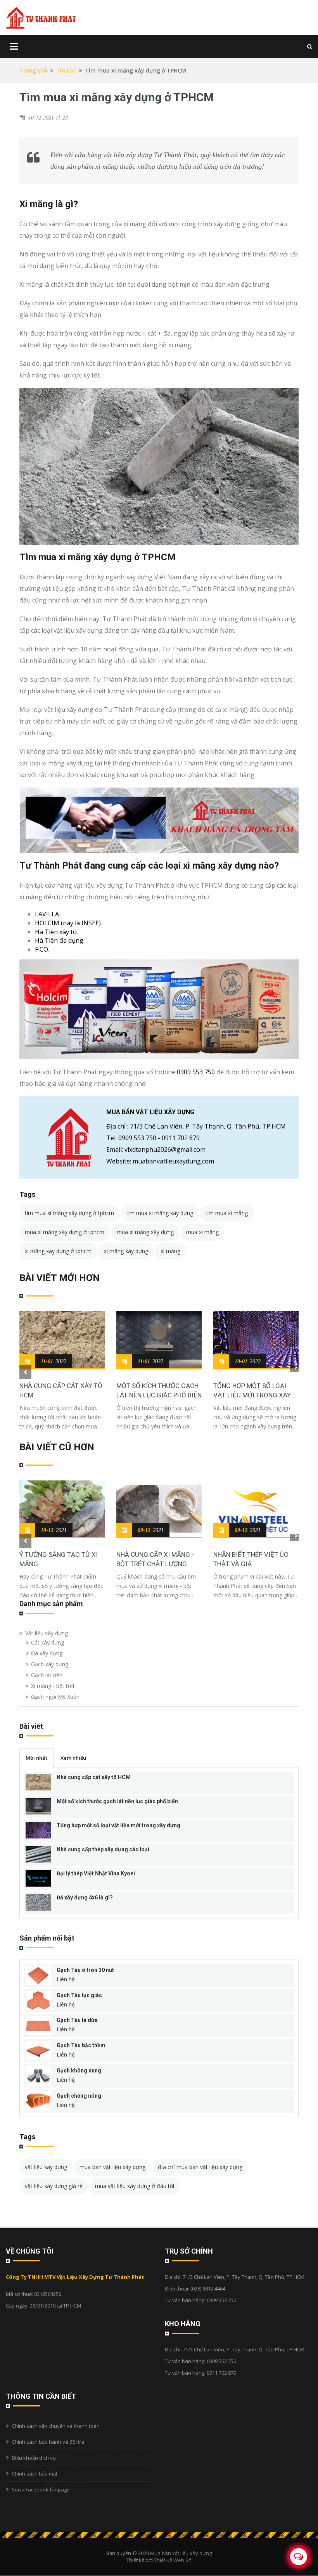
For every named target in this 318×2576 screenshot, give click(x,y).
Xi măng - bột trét (53, 1686)
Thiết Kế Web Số (173, 2560)
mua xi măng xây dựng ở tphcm (65, 1232)
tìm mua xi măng (227, 1213)
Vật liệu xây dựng (47, 1633)
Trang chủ (33, 70)
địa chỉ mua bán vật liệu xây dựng (200, 2167)
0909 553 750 (196, 1072)
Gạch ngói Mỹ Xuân (55, 1697)
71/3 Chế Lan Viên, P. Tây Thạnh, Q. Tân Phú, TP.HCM (208, 1126)
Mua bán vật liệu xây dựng (181, 2553)
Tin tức (66, 70)
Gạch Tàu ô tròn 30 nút (85, 1970)
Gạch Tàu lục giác (79, 1995)
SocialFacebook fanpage (41, 2489)
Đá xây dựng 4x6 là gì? (85, 1897)
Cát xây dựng (48, 1642)
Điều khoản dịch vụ (34, 2458)
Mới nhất (36, 1758)
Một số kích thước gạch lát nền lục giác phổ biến (159, 1390)
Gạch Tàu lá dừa (77, 2020)
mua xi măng (202, 1232)
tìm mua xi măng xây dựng (160, 1213)
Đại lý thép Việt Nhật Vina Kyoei (96, 1873)
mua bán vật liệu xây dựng (112, 2167)
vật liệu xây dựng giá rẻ (54, 2186)
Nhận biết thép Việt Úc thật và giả (251, 1559)
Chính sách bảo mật (35, 2474)
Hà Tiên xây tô (56, 932)
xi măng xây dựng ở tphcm (58, 1251)
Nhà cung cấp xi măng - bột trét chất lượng (155, 1559)
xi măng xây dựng (126, 1251)
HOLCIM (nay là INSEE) (68, 923)
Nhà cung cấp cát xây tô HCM (61, 1390)
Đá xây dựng (47, 1653)
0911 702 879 (181, 1138)
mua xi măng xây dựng (145, 1232)
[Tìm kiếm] (310, 46)
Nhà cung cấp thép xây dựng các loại (103, 1849)
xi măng (170, 1251)
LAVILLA (47, 914)
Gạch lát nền (47, 1675)
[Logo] (41, 17)
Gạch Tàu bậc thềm (81, 2045)
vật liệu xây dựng (46, 2167)
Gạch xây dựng (50, 1664)
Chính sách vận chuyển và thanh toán (56, 2426)
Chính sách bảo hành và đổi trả (48, 2442)
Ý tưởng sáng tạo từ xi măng (59, 1559)
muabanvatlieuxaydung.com (173, 1161)
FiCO (41, 949)
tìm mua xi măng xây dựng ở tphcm (69, 1213)
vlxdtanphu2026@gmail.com (165, 1150)
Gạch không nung (79, 2070)
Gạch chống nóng (79, 2096)
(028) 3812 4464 (208, 2289)
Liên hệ (66, 1979)
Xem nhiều (73, 1758)
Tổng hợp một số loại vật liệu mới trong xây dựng (252, 1391)
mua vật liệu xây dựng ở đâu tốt (135, 2186)
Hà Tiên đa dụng (59, 940)
